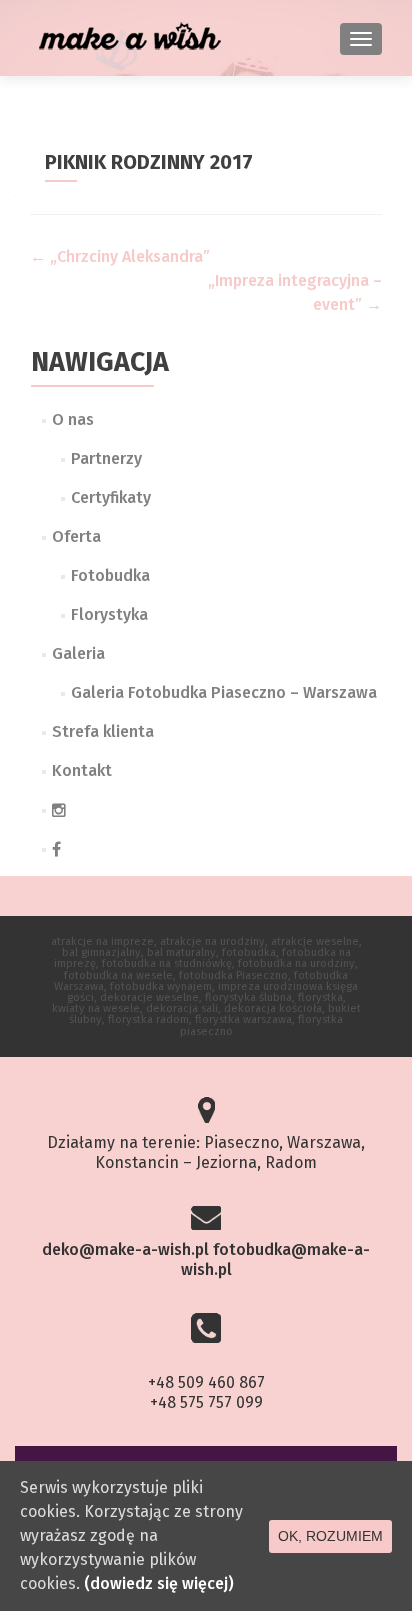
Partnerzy (106, 458)
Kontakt (82, 770)
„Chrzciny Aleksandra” (120, 256)
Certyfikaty (111, 497)
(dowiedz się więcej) (159, 1583)
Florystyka (109, 614)
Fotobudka (110, 575)
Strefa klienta (103, 731)
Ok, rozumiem (330, 1536)
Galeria (78, 653)
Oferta (76, 536)
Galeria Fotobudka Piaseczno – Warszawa (224, 692)
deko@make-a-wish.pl (125, 1249)
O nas (73, 419)
